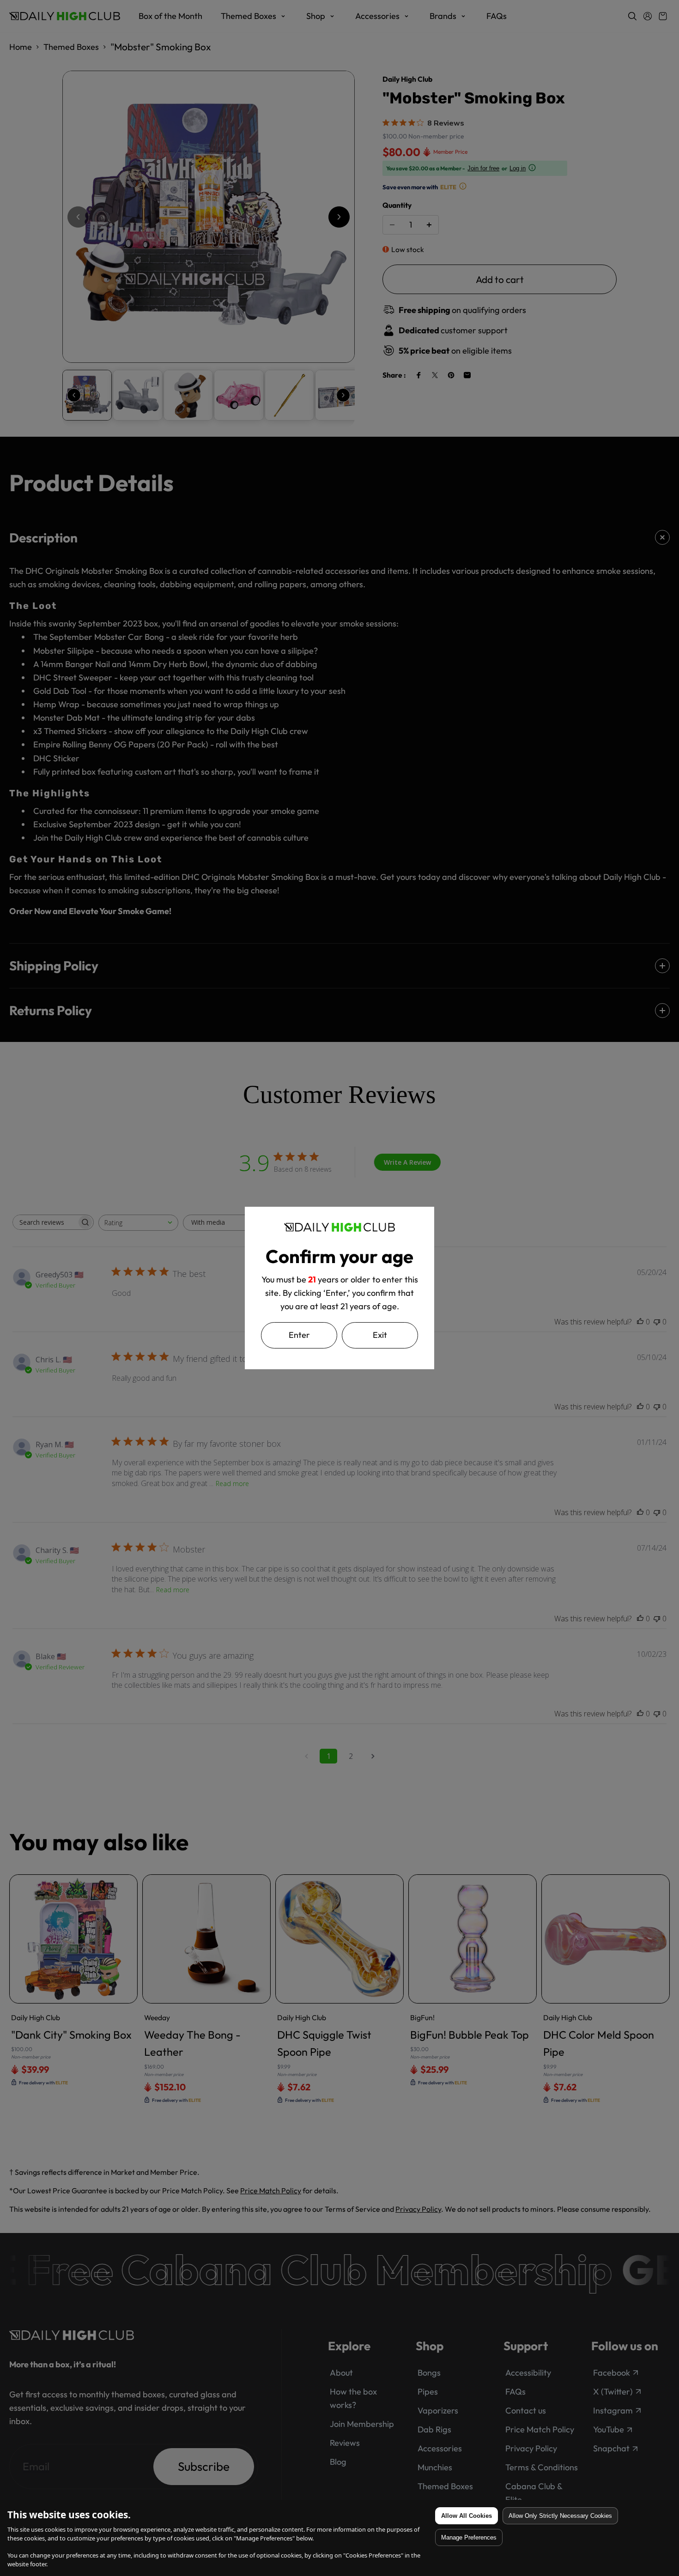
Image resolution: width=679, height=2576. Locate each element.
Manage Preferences (469, 2537)
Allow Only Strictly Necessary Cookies (560, 2516)
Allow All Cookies (467, 2516)
